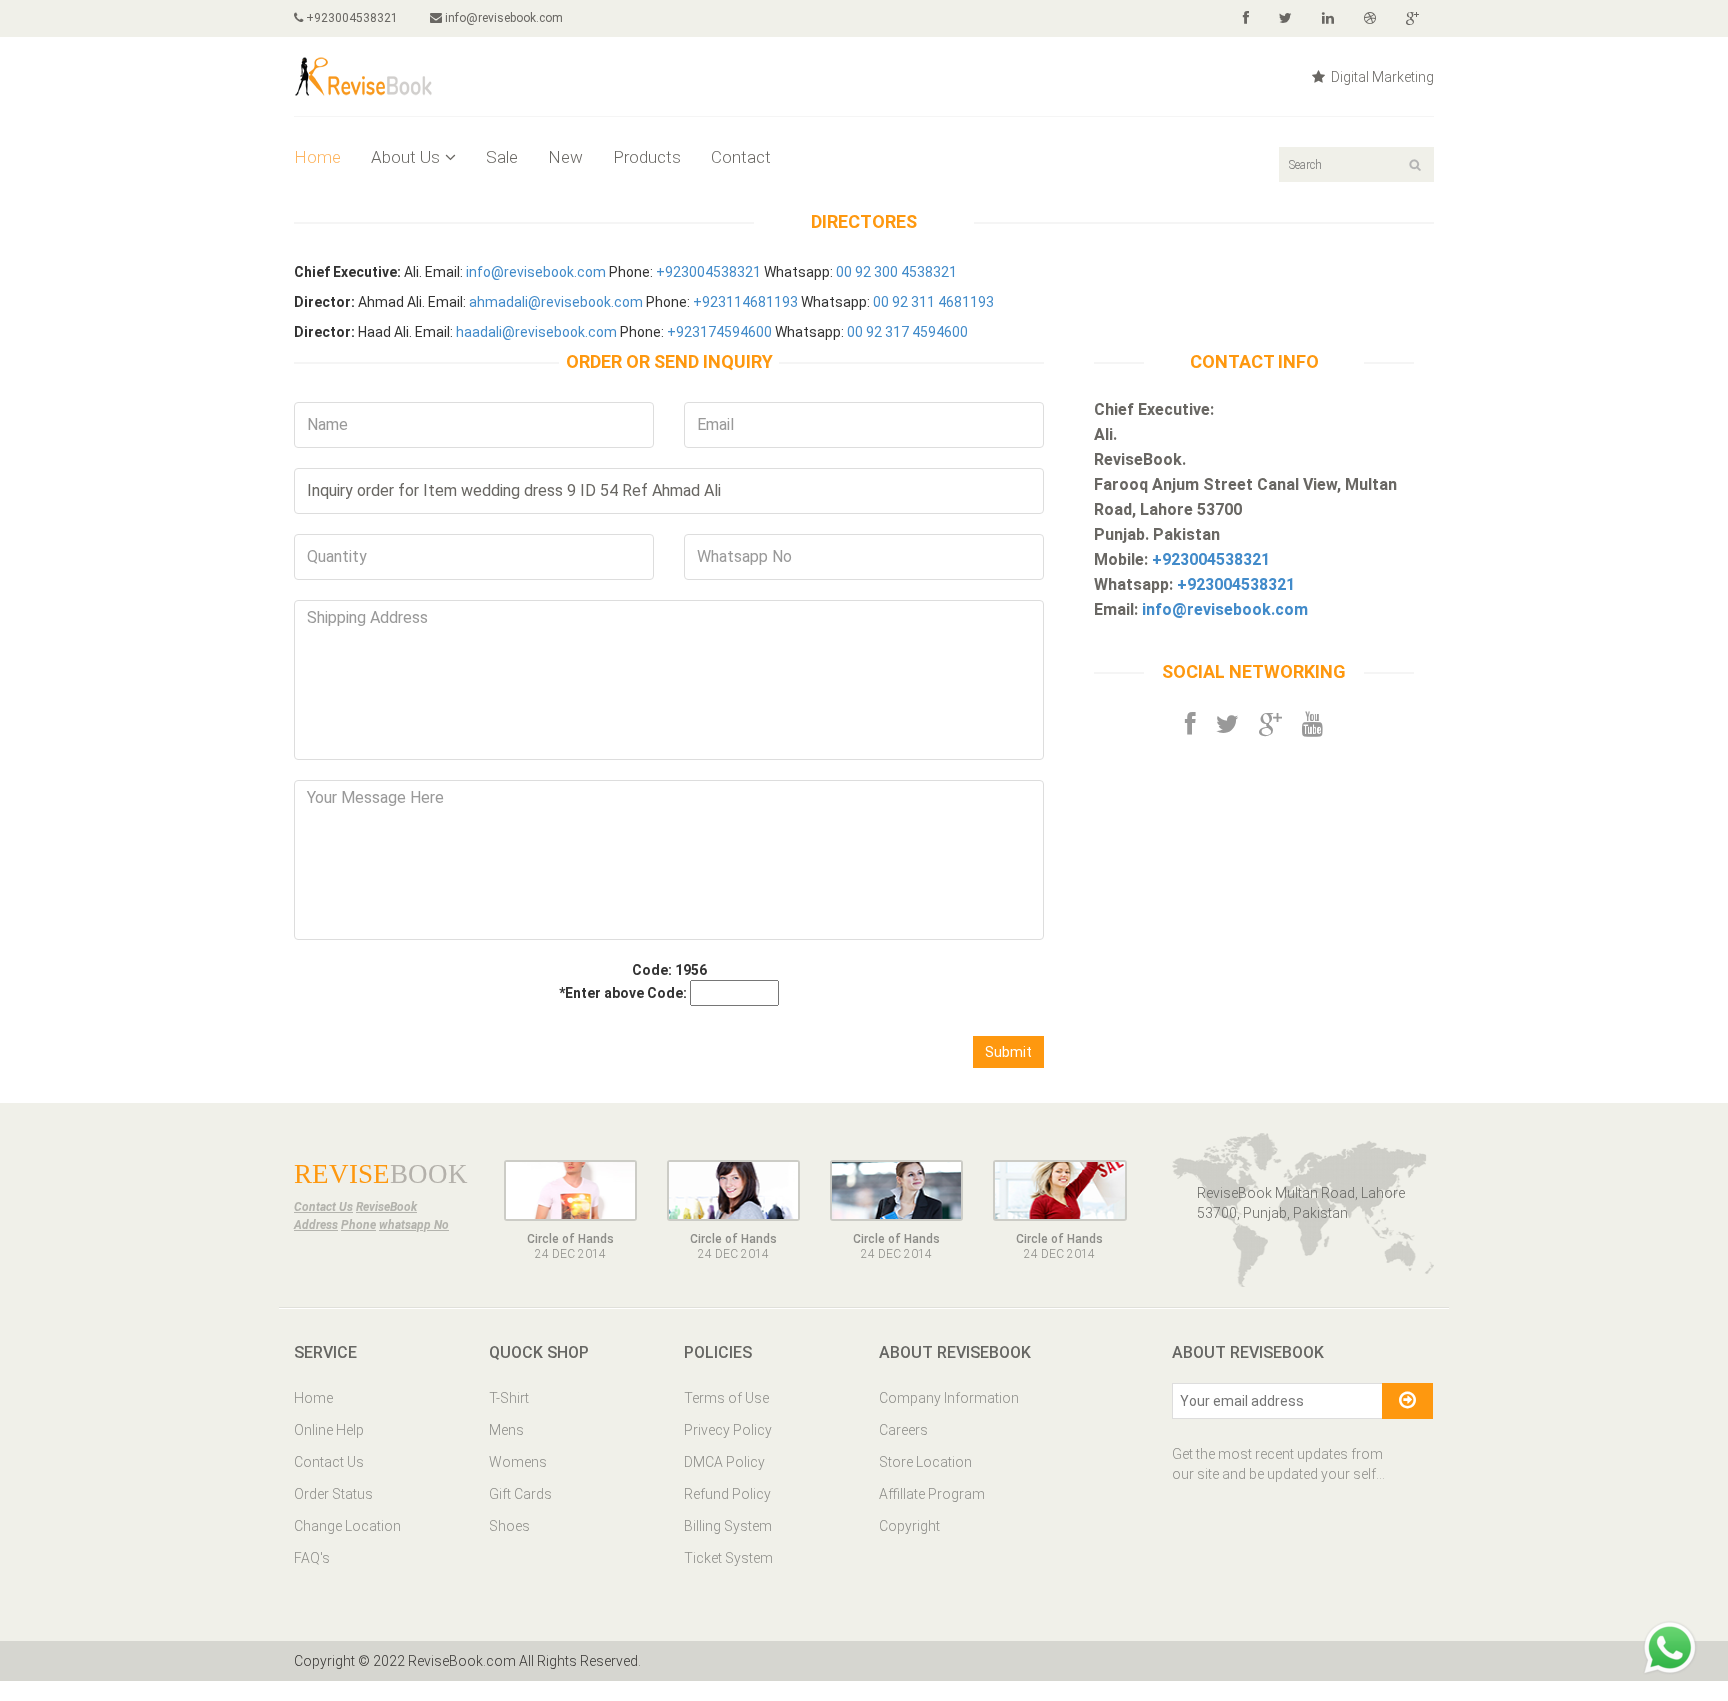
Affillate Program (932, 1494)
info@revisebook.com (504, 18)
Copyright (909, 1526)
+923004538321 (350, 18)
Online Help (329, 1430)
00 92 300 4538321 (896, 272)
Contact (741, 157)
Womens (518, 1462)
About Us (405, 157)
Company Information (949, 1398)
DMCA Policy (724, 1462)
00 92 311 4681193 (933, 302)
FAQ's (312, 1558)
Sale (502, 157)
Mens (506, 1430)
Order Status (333, 1494)
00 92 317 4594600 (907, 332)
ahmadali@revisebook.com (556, 302)
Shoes (509, 1526)
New (565, 157)
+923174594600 (719, 332)
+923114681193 (745, 302)
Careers (903, 1430)
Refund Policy (727, 1494)
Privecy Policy (728, 1430)
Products (647, 157)
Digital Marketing (1381, 77)
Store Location (925, 1462)
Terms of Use (726, 1398)
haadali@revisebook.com (536, 332)
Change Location (347, 1526)
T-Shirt (509, 1398)
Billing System (728, 1526)
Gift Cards (520, 1494)
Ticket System (728, 1558)
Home (317, 157)
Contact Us (329, 1462)
